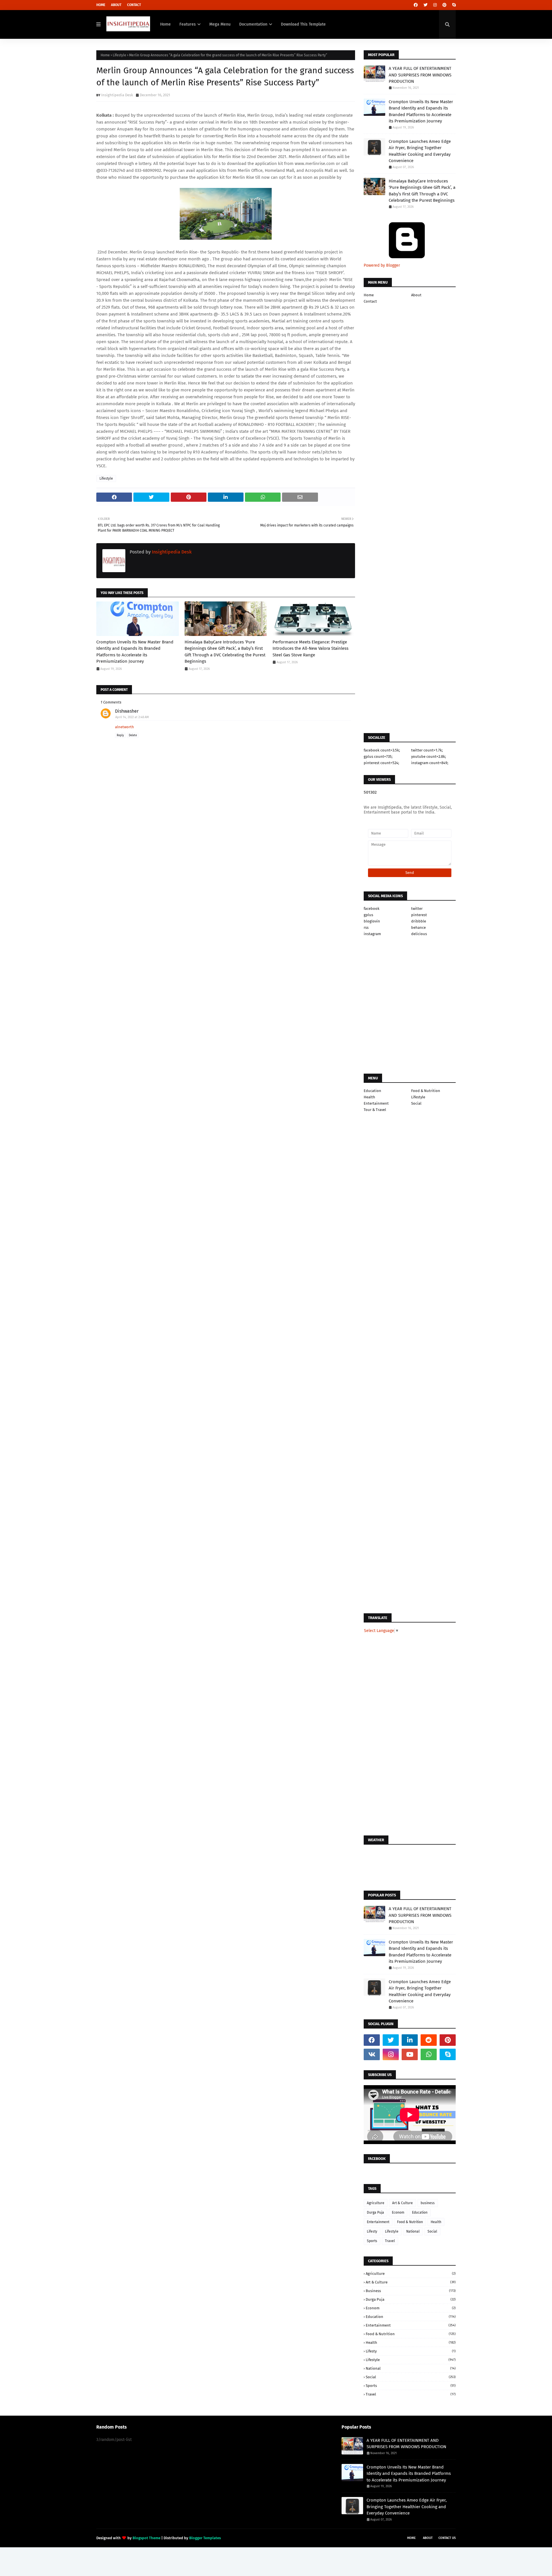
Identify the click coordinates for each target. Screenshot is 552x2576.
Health (369, 1097)
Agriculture (376, 2203)
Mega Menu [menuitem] (220, 24)
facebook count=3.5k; (382, 750)
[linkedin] (410, 2040)
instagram (372, 934)
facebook (372, 909)
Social (416, 1103)
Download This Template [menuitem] (303, 24)
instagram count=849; (430, 763)
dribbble (419, 921)
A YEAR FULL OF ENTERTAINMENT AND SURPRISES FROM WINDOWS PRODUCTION (420, 75)
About (116, 5)
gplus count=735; (378, 757)
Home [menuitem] (165, 24)
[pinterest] (444, 5)
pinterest (419, 915)
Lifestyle (119, 55)
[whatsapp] (429, 2054)
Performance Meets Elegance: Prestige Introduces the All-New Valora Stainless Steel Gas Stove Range (310, 648)
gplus (368, 915)
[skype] (453, 5)
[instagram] (435, 5)
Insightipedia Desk (117, 95)
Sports (372, 2241)
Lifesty (372, 2231)
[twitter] (425, 5)
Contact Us (447, 2538)
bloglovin (372, 921)
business (428, 2203)
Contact (134, 5)
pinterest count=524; (381, 763)
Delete (133, 735)
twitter (417, 909)
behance (418, 927)
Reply (120, 735)
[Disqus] (226, 1073)
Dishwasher (127, 711)
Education (372, 1091)
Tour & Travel (375, 1110)
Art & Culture (402, 2203)
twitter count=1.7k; (427, 750)
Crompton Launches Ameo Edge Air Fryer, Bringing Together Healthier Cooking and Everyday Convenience (420, 151)
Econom (398, 2212)
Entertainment (376, 1103)
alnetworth (124, 727)
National (413, 2231)
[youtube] (410, 2054)
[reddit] (429, 2040)
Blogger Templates (205, 2538)
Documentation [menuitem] (253, 24)
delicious (419, 934)
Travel (390, 2241)
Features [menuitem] (188, 24)
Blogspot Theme (146, 2538)
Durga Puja (375, 2212)
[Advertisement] (226, 877)
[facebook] (416, 5)
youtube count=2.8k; (429, 757)
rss (366, 927)
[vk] (372, 2054)
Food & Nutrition (426, 1091)
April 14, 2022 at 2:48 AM (132, 717)
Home (101, 5)
